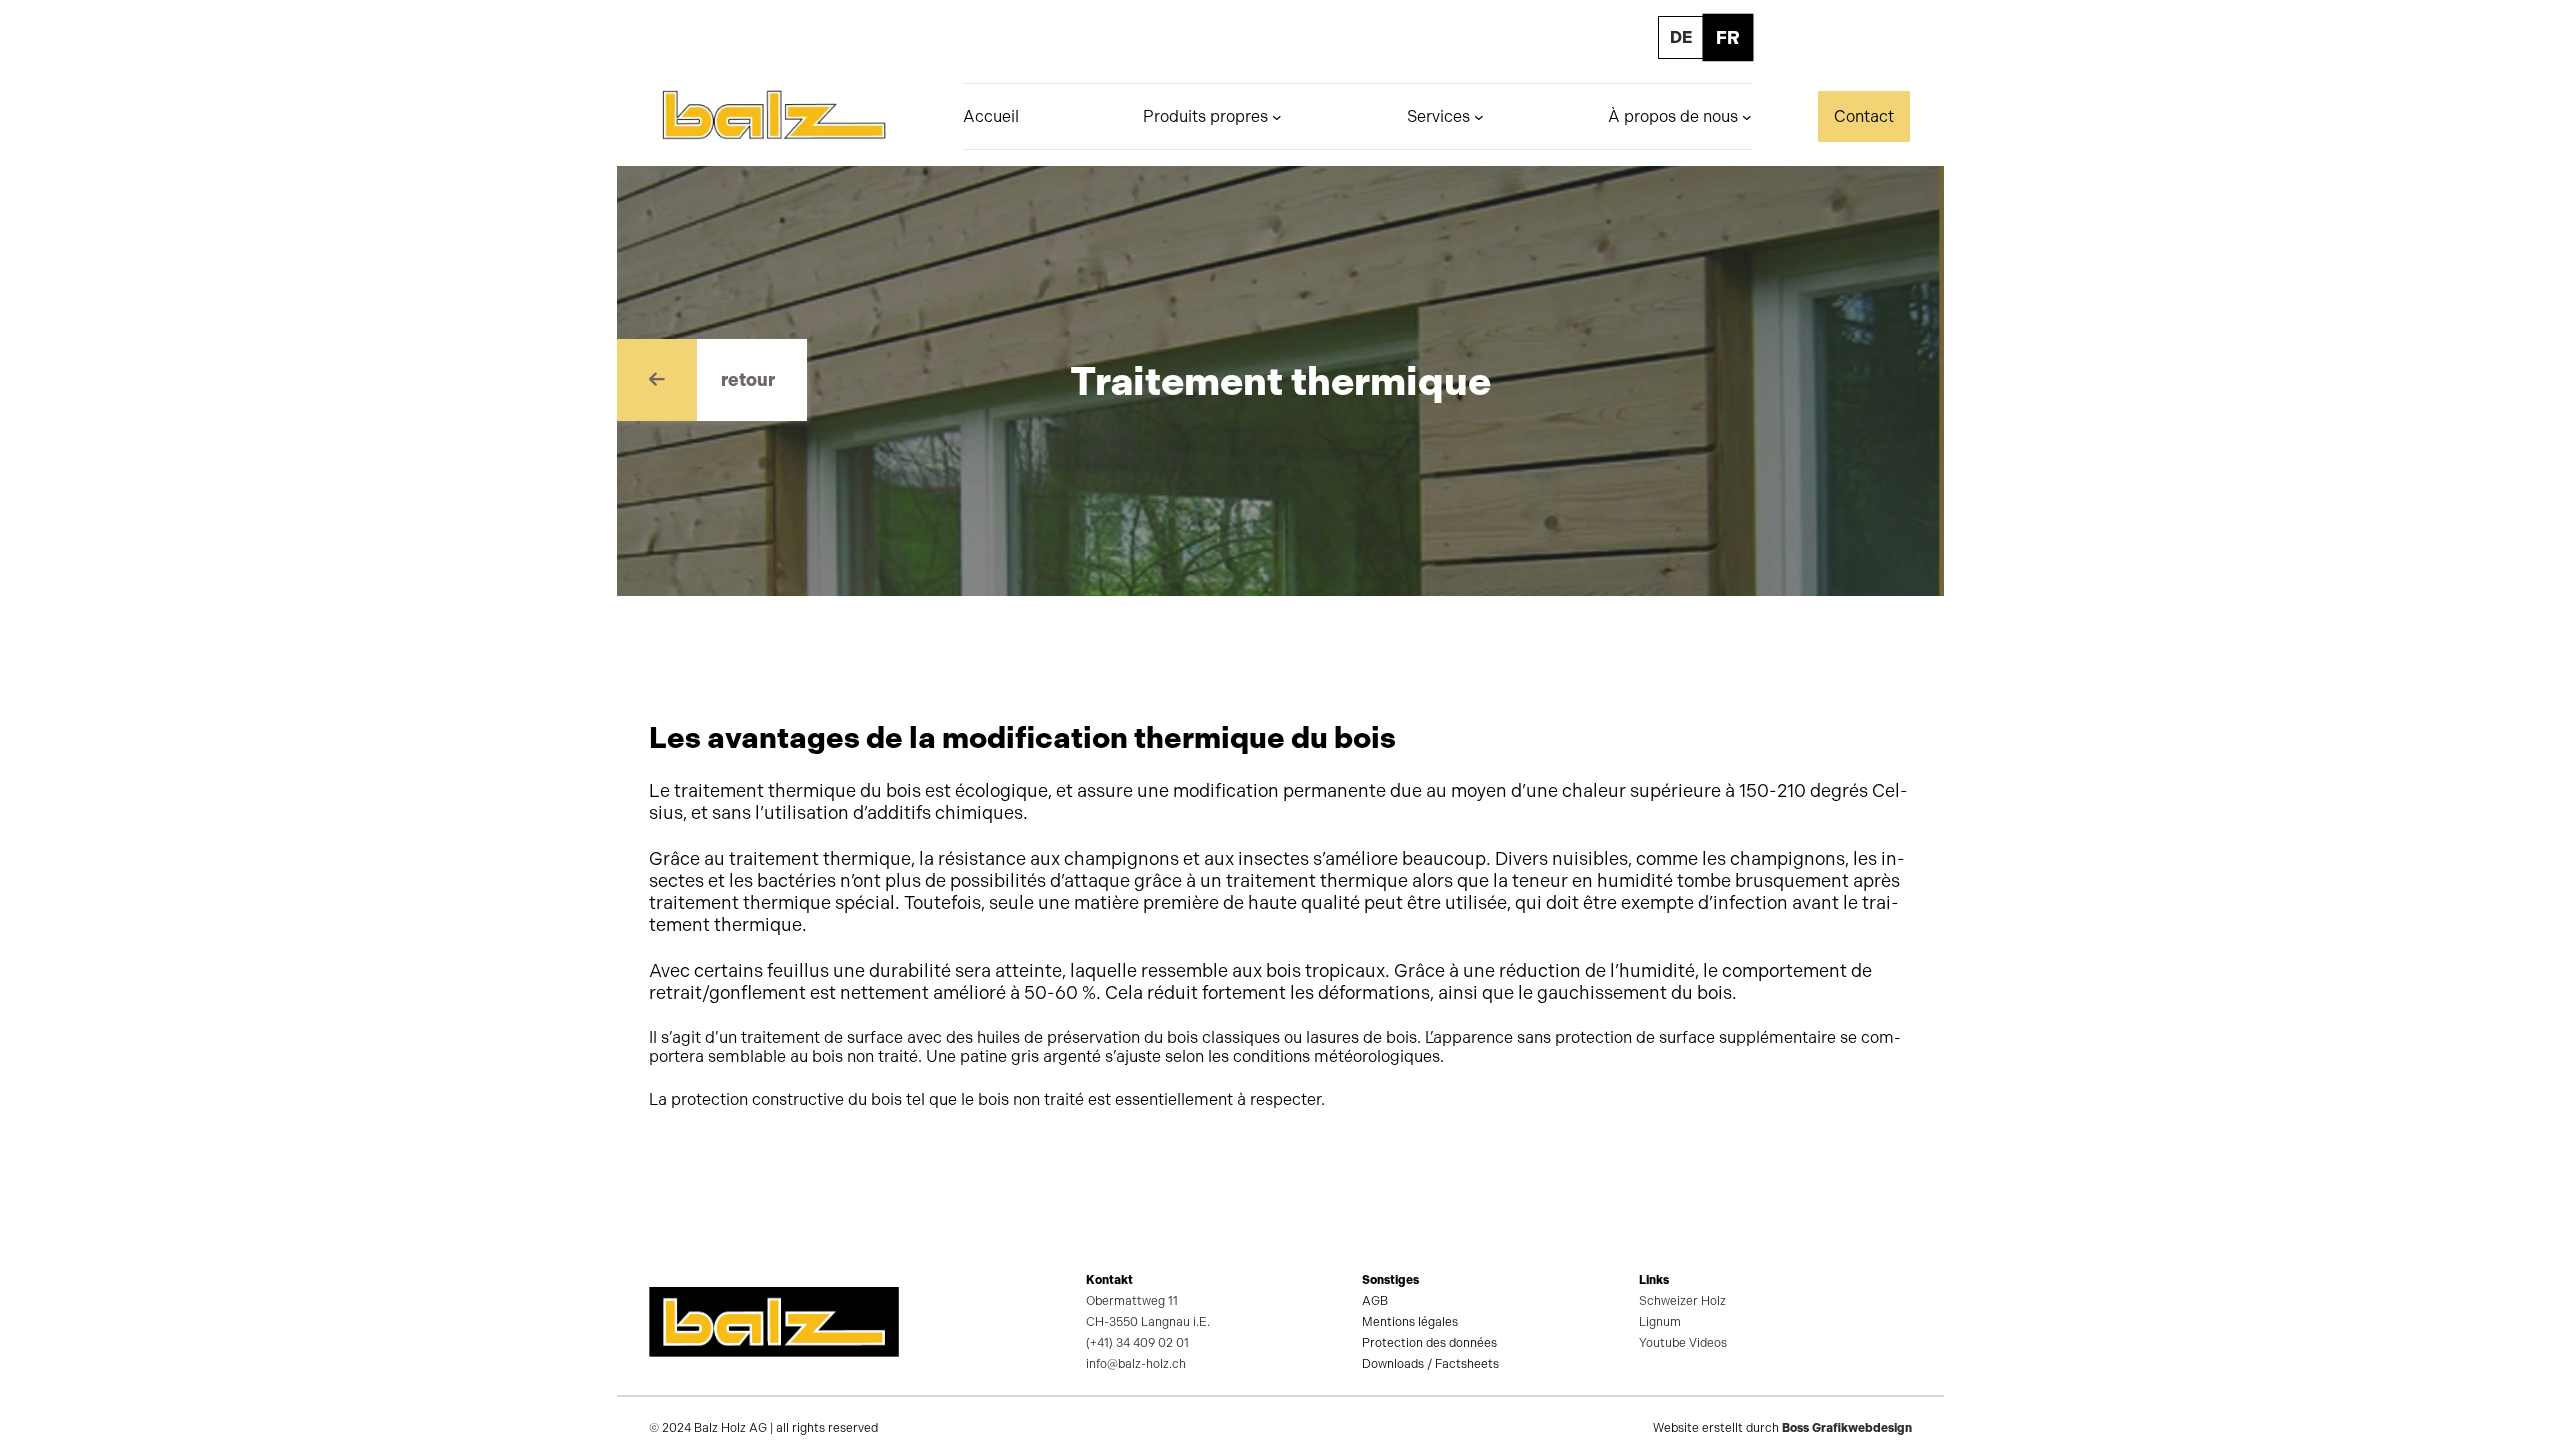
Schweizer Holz (1682, 1301)
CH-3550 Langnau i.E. (1148, 1322)
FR (1728, 37)
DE (1681, 37)
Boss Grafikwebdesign (1847, 1428)
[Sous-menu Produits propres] (1277, 117)
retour (748, 380)
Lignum (1660, 1322)
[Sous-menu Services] (1479, 117)
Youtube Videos (1683, 1343)
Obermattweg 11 (1132, 1301)
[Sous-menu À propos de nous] (1747, 117)
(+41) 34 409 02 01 (1137, 1343)
